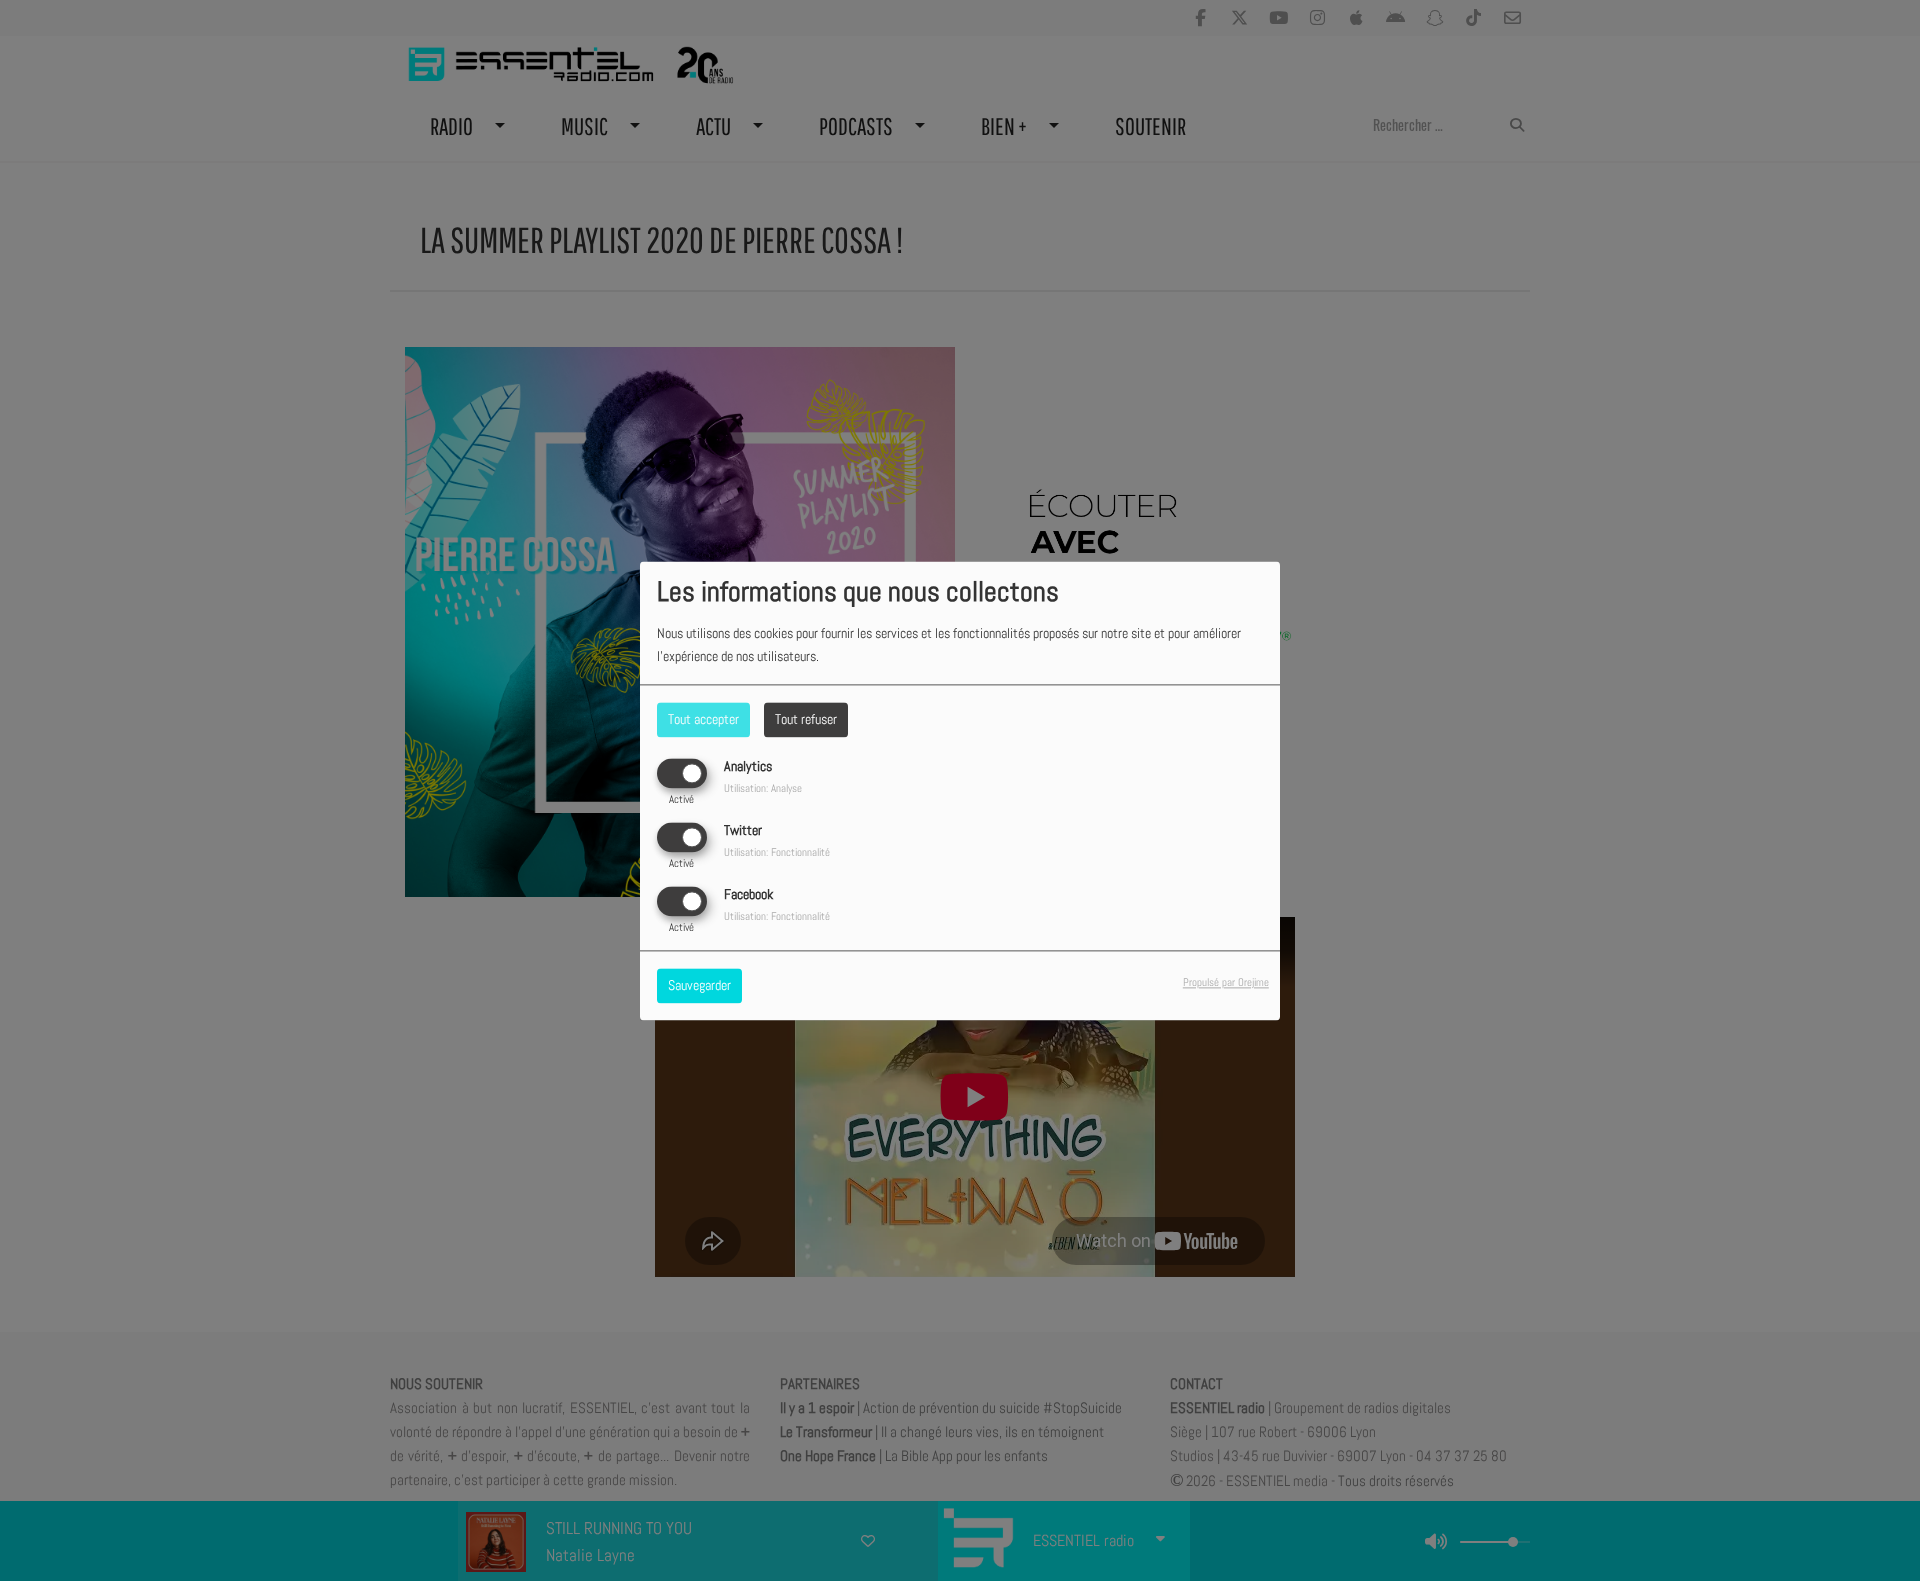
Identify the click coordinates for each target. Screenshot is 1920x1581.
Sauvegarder (699, 985)
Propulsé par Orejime (1226, 982)
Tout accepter (703, 719)
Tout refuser (806, 719)
